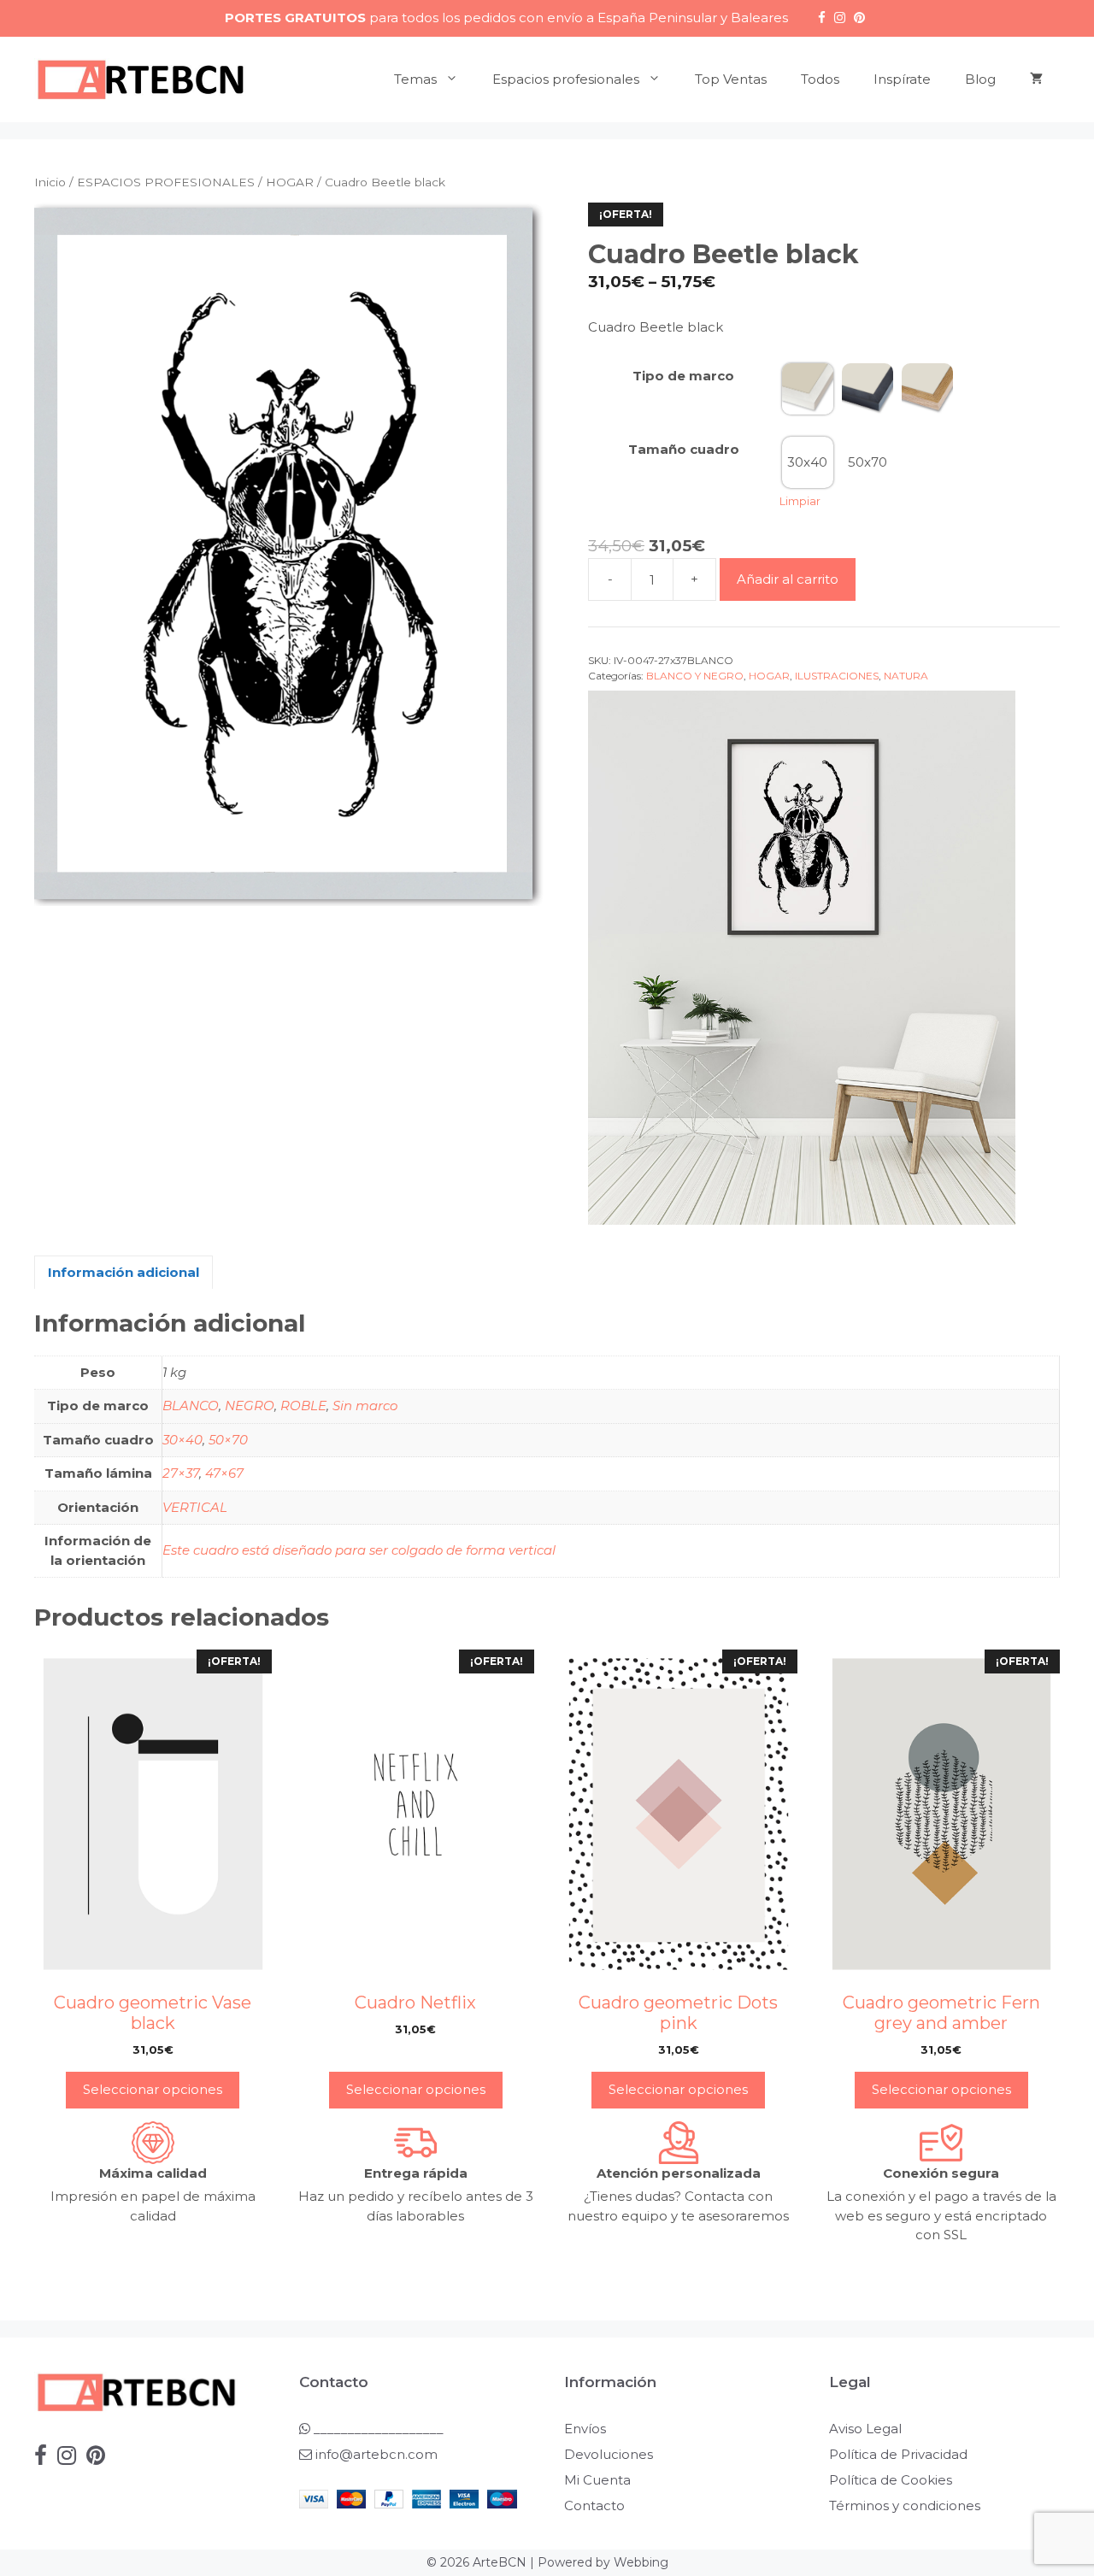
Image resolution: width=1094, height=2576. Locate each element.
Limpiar (800, 501)
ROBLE (303, 1406)
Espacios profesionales (566, 79)
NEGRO (250, 1406)
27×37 (181, 1473)
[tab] (124, 1272)
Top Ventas (731, 79)
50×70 (228, 1440)
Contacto (594, 2505)
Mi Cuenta (597, 2480)
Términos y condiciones (905, 2505)
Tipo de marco (683, 376)
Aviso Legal (865, 2429)
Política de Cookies (891, 2480)
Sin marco (365, 1406)
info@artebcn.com (376, 2454)
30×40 (182, 1440)
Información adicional (124, 1272)
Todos (820, 79)
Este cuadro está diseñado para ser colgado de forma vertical (359, 1550)
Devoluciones (609, 2454)
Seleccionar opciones (153, 2089)
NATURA (906, 676)
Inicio (50, 182)
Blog (980, 79)
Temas (415, 79)
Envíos (585, 2429)
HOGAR (290, 182)
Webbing (641, 2562)
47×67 (224, 1473)
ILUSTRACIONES (837, 676)
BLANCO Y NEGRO (695, 676)
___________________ (377, 2429)
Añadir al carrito (788, 579)
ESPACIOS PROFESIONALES (166, 182)
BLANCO (191, 1406)
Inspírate (902, 79)
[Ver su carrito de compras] (1036, 79)
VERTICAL (195, 1507)
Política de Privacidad (898, 2454)
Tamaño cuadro (684, 449)
